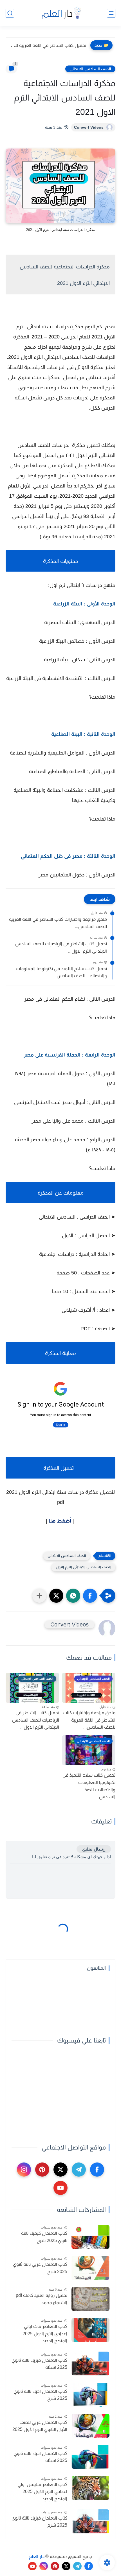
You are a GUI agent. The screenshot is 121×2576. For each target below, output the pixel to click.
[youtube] (60, 2188)
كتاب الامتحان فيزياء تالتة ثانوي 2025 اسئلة (39, 2364)
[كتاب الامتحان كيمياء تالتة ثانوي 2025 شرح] (90, 2237)
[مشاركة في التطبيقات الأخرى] (39, 1596)
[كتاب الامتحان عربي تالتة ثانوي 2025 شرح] (90, 2268)
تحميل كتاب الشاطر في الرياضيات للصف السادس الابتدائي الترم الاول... (61, 947)
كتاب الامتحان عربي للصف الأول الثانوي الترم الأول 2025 (40, 2426)
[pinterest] (42, 2170)
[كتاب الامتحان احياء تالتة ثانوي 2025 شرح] (90, 2395)
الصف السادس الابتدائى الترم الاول (83, 1567)
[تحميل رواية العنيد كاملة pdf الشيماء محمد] (90, 2299)
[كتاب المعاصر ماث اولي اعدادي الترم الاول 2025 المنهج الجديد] (90, 2330)
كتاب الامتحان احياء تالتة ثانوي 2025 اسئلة (40, 2457)
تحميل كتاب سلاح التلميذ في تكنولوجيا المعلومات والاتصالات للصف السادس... (61, 972)
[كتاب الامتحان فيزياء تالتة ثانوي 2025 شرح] (90, 2521)
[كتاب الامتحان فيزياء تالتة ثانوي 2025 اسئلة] (90, 2364)
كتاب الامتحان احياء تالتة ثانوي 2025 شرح (40, 2395)
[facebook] (97, 2170)
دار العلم (37, 2556)
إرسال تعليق (94, 1849)
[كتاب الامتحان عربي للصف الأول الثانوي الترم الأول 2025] (90, 2426)
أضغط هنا (60, 1521)
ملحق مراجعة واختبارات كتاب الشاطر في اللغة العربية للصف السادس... (58, 923)
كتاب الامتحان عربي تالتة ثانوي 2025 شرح (40, 2268)
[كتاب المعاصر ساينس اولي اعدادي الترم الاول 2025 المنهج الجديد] (90, 2488)
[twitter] (60, 2170)
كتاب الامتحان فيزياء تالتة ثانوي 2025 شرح (39, 2522)
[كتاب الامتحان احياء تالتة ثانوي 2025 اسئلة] (90, 2457)
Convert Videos (89, 127)
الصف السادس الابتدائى (90, 69)
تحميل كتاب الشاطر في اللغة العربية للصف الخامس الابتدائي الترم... (47, 45)
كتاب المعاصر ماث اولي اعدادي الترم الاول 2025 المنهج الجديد (45, 2334)
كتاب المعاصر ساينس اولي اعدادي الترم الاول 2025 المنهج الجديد (42, 2492)
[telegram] (79, 2170)
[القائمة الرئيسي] (111, 13)
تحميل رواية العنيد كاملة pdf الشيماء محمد (42, 2299)
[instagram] (24, 2170)
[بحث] (10, 13)
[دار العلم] (60, 13)
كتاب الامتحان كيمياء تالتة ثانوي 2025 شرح (44, 2237)
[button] (90, 1596)
